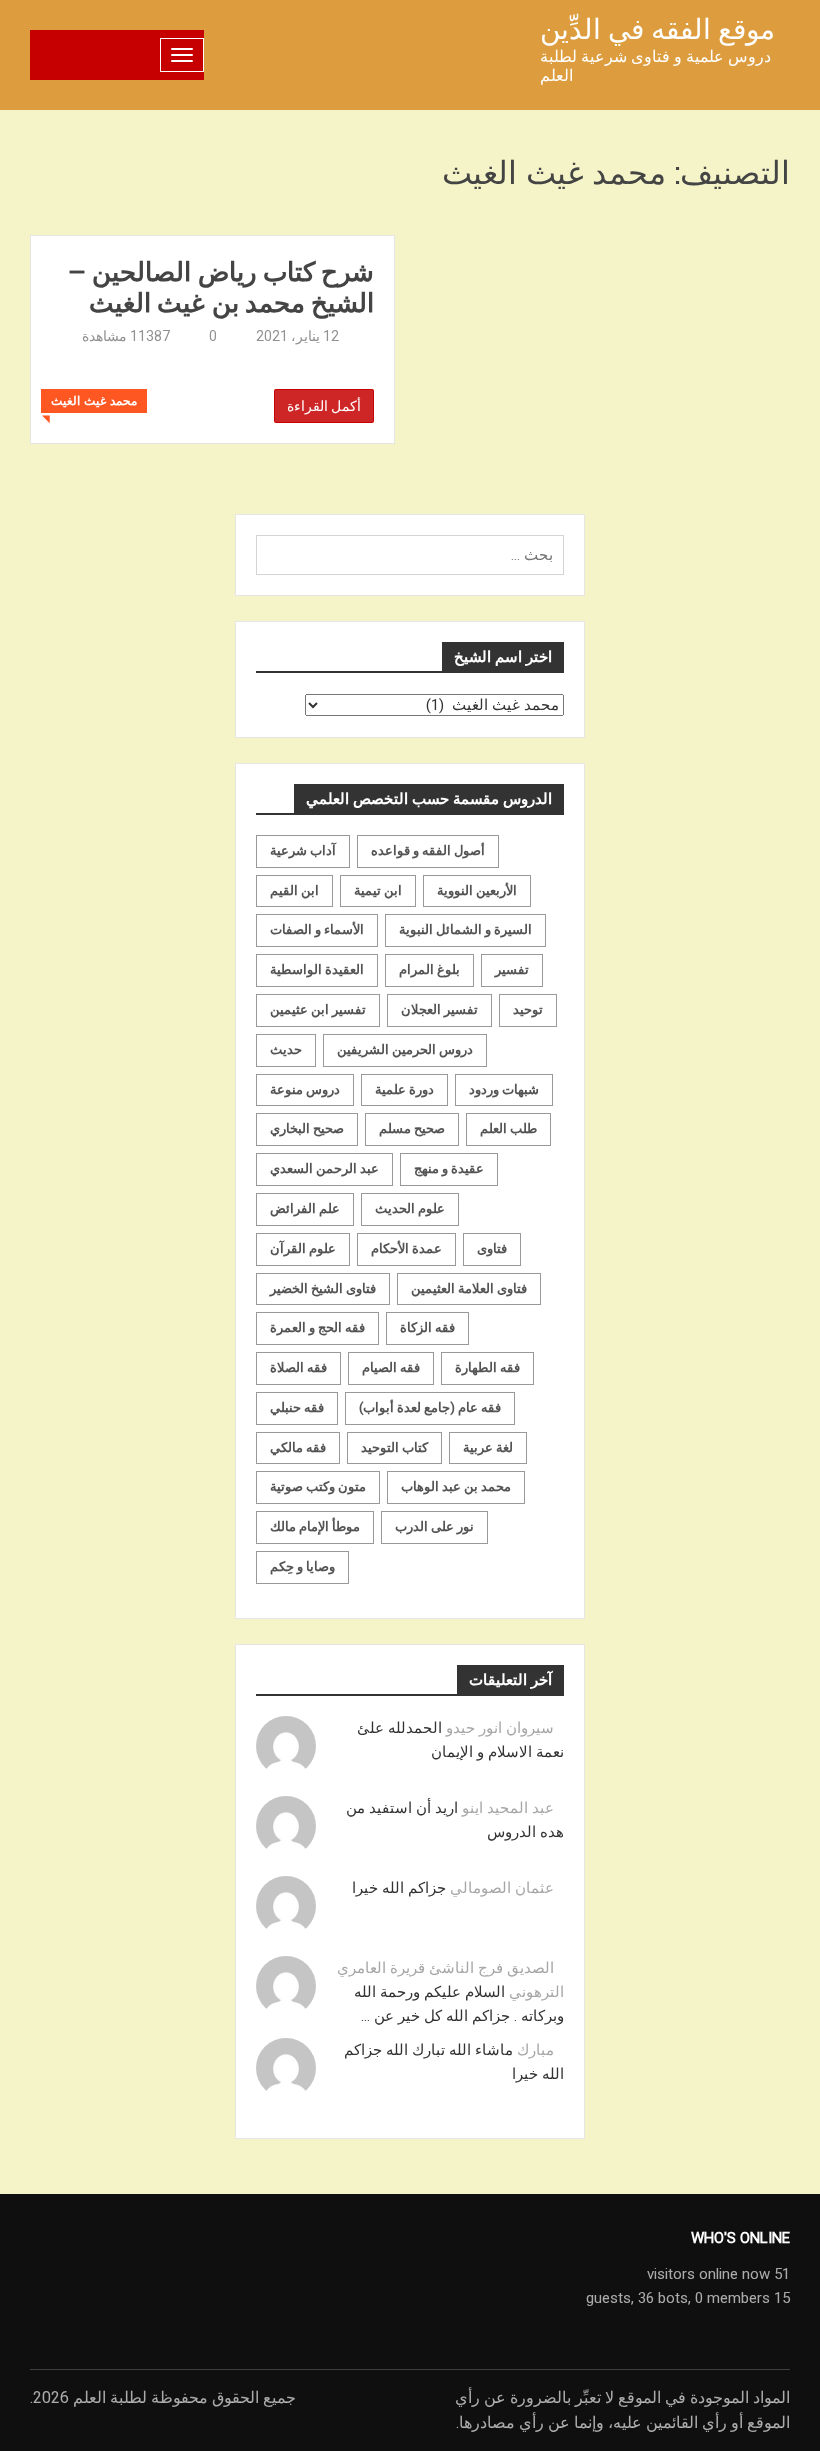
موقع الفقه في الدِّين (657, 29)
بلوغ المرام (429, 969)
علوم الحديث (410, 1208)
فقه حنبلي (297, 1407)
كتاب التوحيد (394, 1447)
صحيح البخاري (307, 1128)
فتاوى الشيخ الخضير (323, 1288)
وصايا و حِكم (302, 1566)
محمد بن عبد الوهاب (456, 1486)
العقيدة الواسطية (317, 969)
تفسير (512, 969)
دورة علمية (404, 1089)
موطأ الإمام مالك (315, 1526)
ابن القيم (294, 890)
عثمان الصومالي (502, 1888)
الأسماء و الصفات (317, 929)
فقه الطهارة (487, 1367)
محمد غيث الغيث (94, 401)
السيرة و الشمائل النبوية (465, 929)
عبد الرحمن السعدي (324, 1168)
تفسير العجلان (439, 1009)
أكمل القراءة (324, 406)
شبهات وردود (504, 1089)
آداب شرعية (303, 850)
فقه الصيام (391, 1367)
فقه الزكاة (427, 1327)
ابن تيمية (378, 890)
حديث (286, 1049)
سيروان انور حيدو (500, 1728)
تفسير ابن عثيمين (318, 1009)
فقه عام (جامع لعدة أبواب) (430, 1407)
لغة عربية (488, 1447)
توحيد (528, 1009)
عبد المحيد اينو (508, 1808)
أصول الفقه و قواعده (428, 850)
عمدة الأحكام (406, 1248)
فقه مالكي (298, 1447)
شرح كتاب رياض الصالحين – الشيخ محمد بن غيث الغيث (221, 287)
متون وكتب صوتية (318, 1486)
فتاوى (492, 1248)
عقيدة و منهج (449, 1168)
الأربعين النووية (477, 890)
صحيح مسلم (412, 1128)
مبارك (535, 2050)
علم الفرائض (305, 1208)
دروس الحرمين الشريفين (405, 1049)
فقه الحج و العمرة (317, 1327)
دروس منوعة (305, 1089)
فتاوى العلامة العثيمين (469, 1288)
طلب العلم (508, 1128)
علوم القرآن (303, 1248)
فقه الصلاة (298, 1367)
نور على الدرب (434, 1526)
